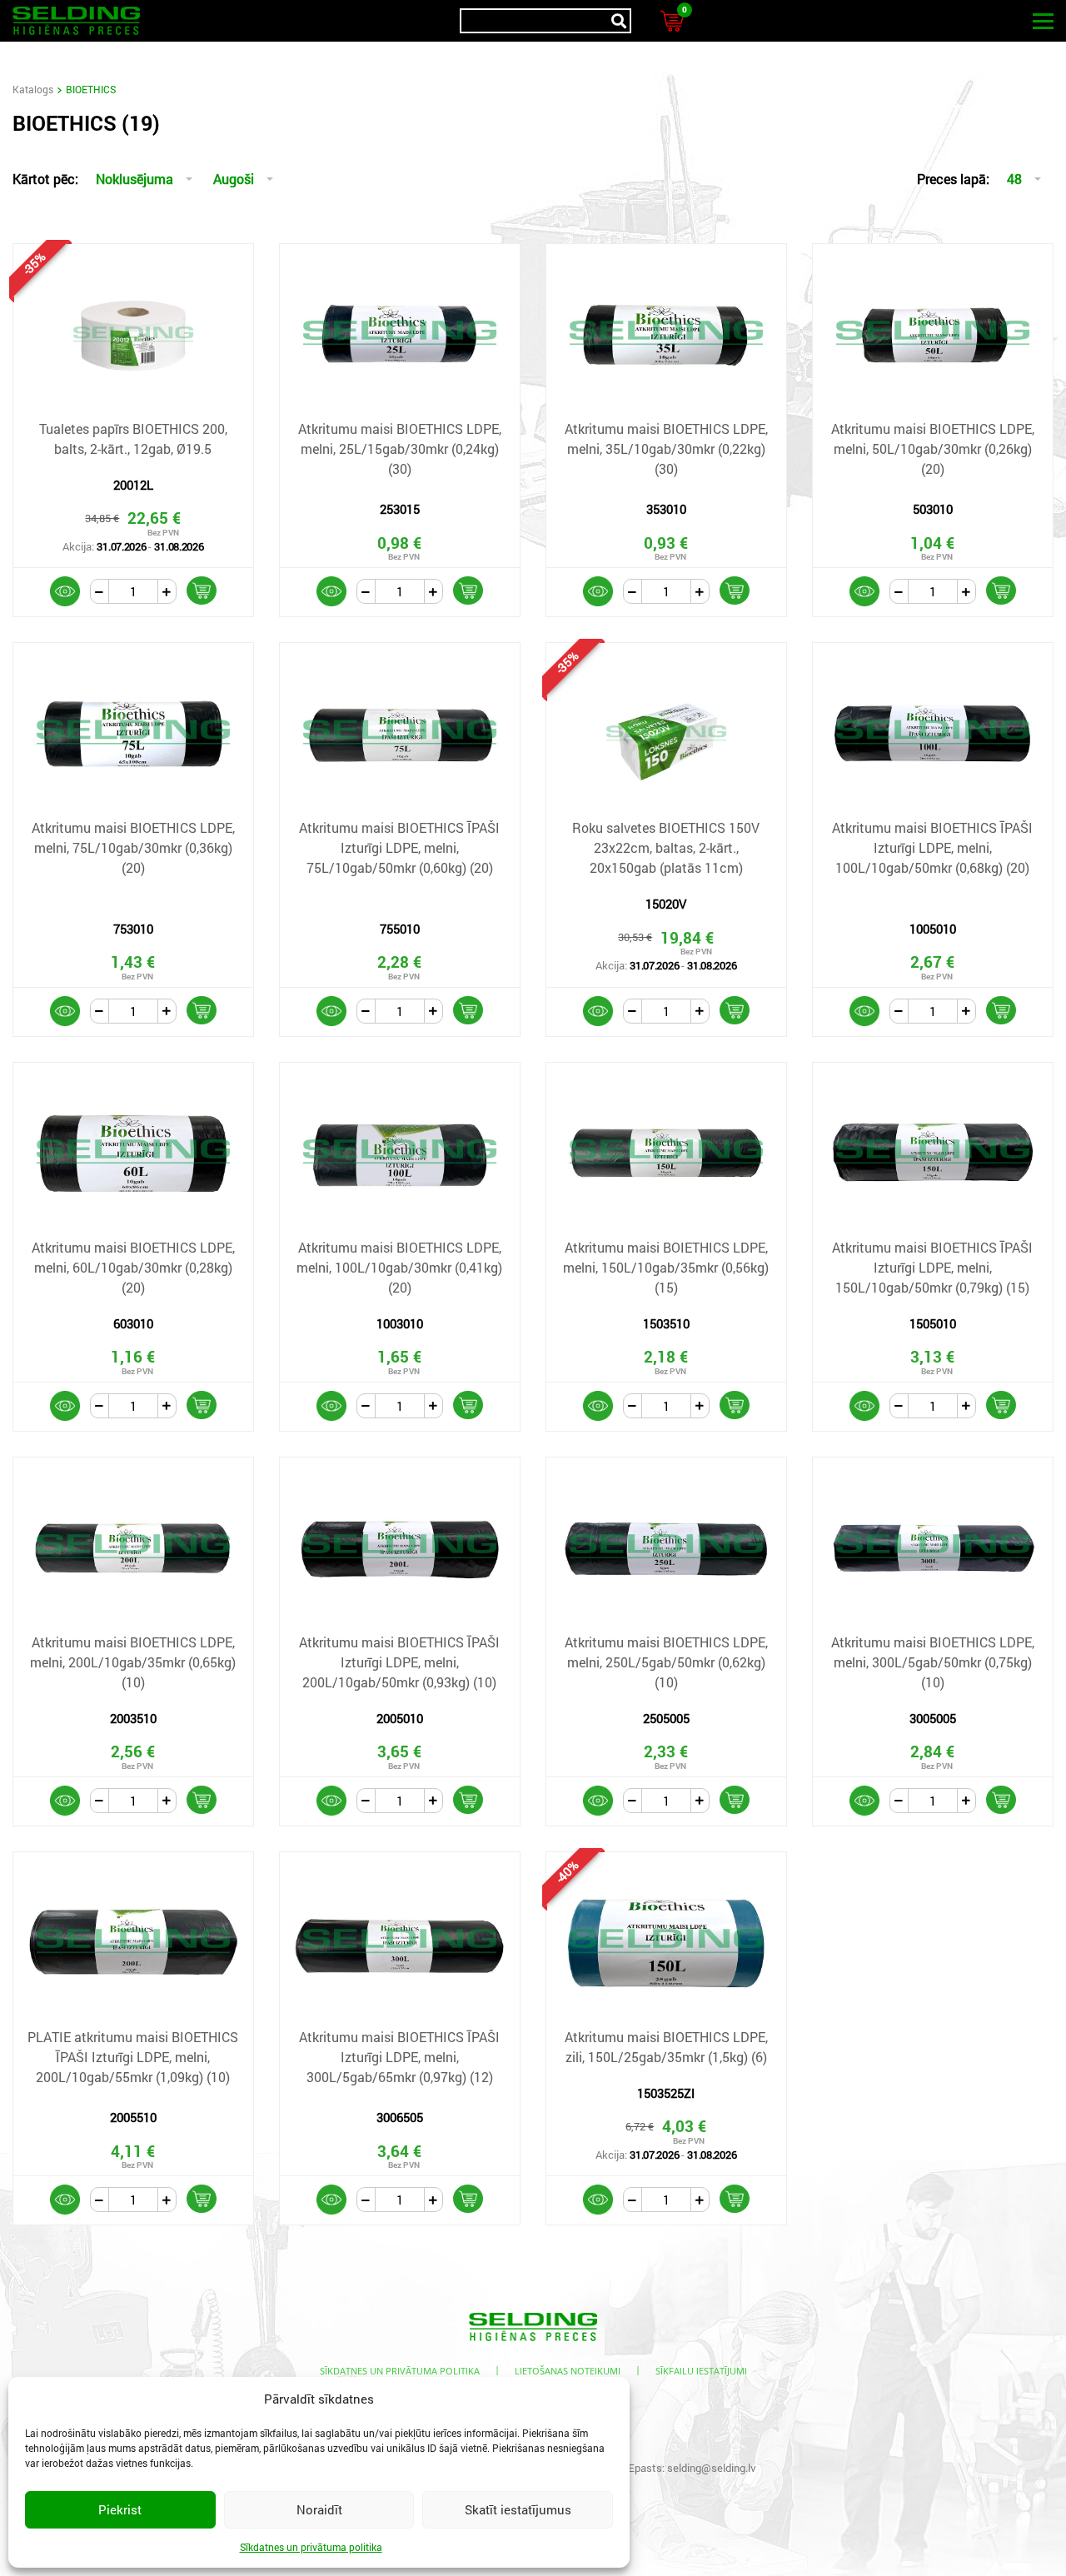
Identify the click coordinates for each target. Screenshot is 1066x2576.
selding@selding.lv (712, 2468)
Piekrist (120, 2509)
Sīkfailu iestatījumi (701, 2371)
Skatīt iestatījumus (518, 2509)
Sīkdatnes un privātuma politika (311, 2547)
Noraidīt (319, 2509)
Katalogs (33, 89)
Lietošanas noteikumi (568, 2371)
